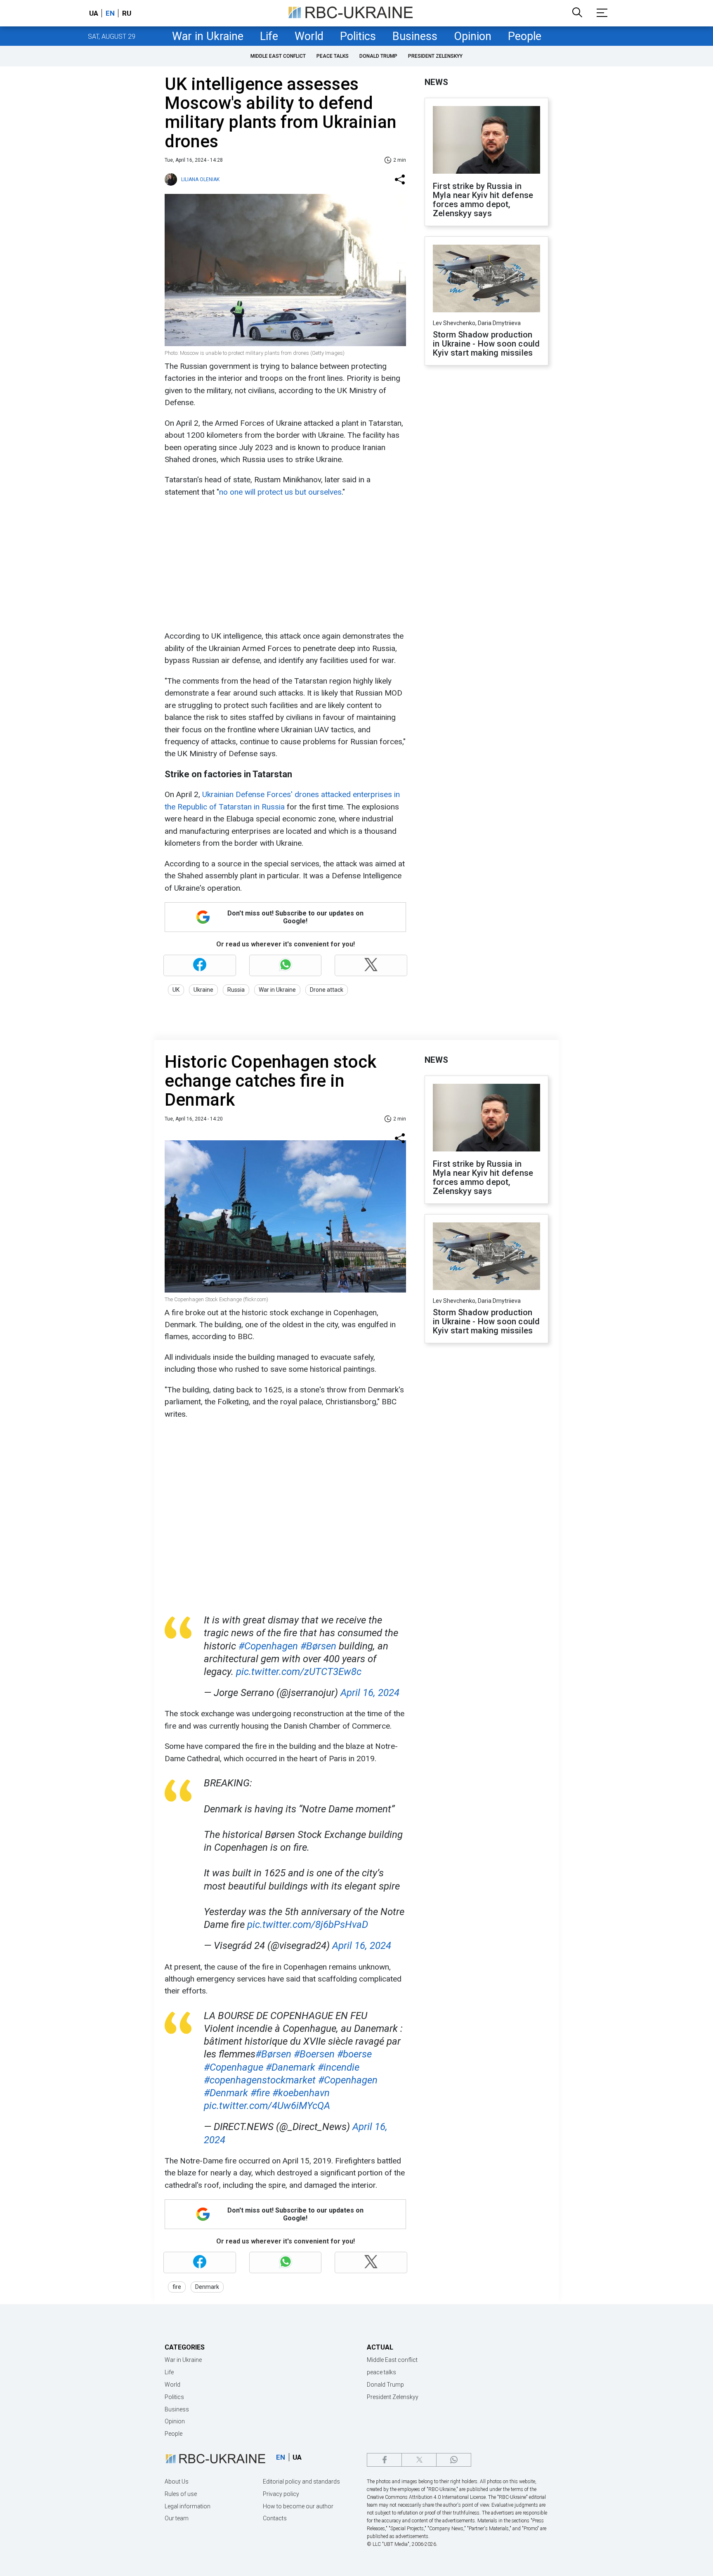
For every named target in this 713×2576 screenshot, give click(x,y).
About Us (177, 2482)
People (525, 36)
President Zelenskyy (435, 56)
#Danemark (290, 2067)
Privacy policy (281, 2494)
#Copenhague (234, 2067)
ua (94, 13)
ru (127, 13)
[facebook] (384, 2460)
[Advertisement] (284, 564)
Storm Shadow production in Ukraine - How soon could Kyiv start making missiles (486, 344)
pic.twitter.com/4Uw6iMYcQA (267, 2106)
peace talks (333, 56)
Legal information (188, 2506)
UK (176, 990)
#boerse (354, 2054)
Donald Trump (378, 56)
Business (415, 36)
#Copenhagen (268, 1646)
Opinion (473, 36)
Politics (358, 36)
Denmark (207, 2287)
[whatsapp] (454, 2460)
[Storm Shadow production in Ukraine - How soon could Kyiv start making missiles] (486, 279)
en (110, 13)
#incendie (339, 2067)
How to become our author (298, 2506)
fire (177, 2287)
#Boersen (314, 2054)
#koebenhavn (301, 2093)
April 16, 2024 (370, 1693)
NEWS (436, 82)
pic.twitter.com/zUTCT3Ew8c (299, 1672)
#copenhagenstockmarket (260, 2080)
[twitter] (419, 2460)
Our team (177, 2518)
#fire (260, 2093)
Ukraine (203, 990)
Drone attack (327, 990)
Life (269, 36)
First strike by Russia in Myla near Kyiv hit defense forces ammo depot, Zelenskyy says (483, 200)
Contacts (275, 2518)
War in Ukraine (208, 36)
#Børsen (318, 1646)
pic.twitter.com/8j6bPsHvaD (308, 1925)
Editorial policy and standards (301, 2482)
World (309, 36)
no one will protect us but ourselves (280, 492)
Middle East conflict (278, 56)
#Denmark (226, 2093)
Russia (236, 990)
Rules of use (181, 2494)
